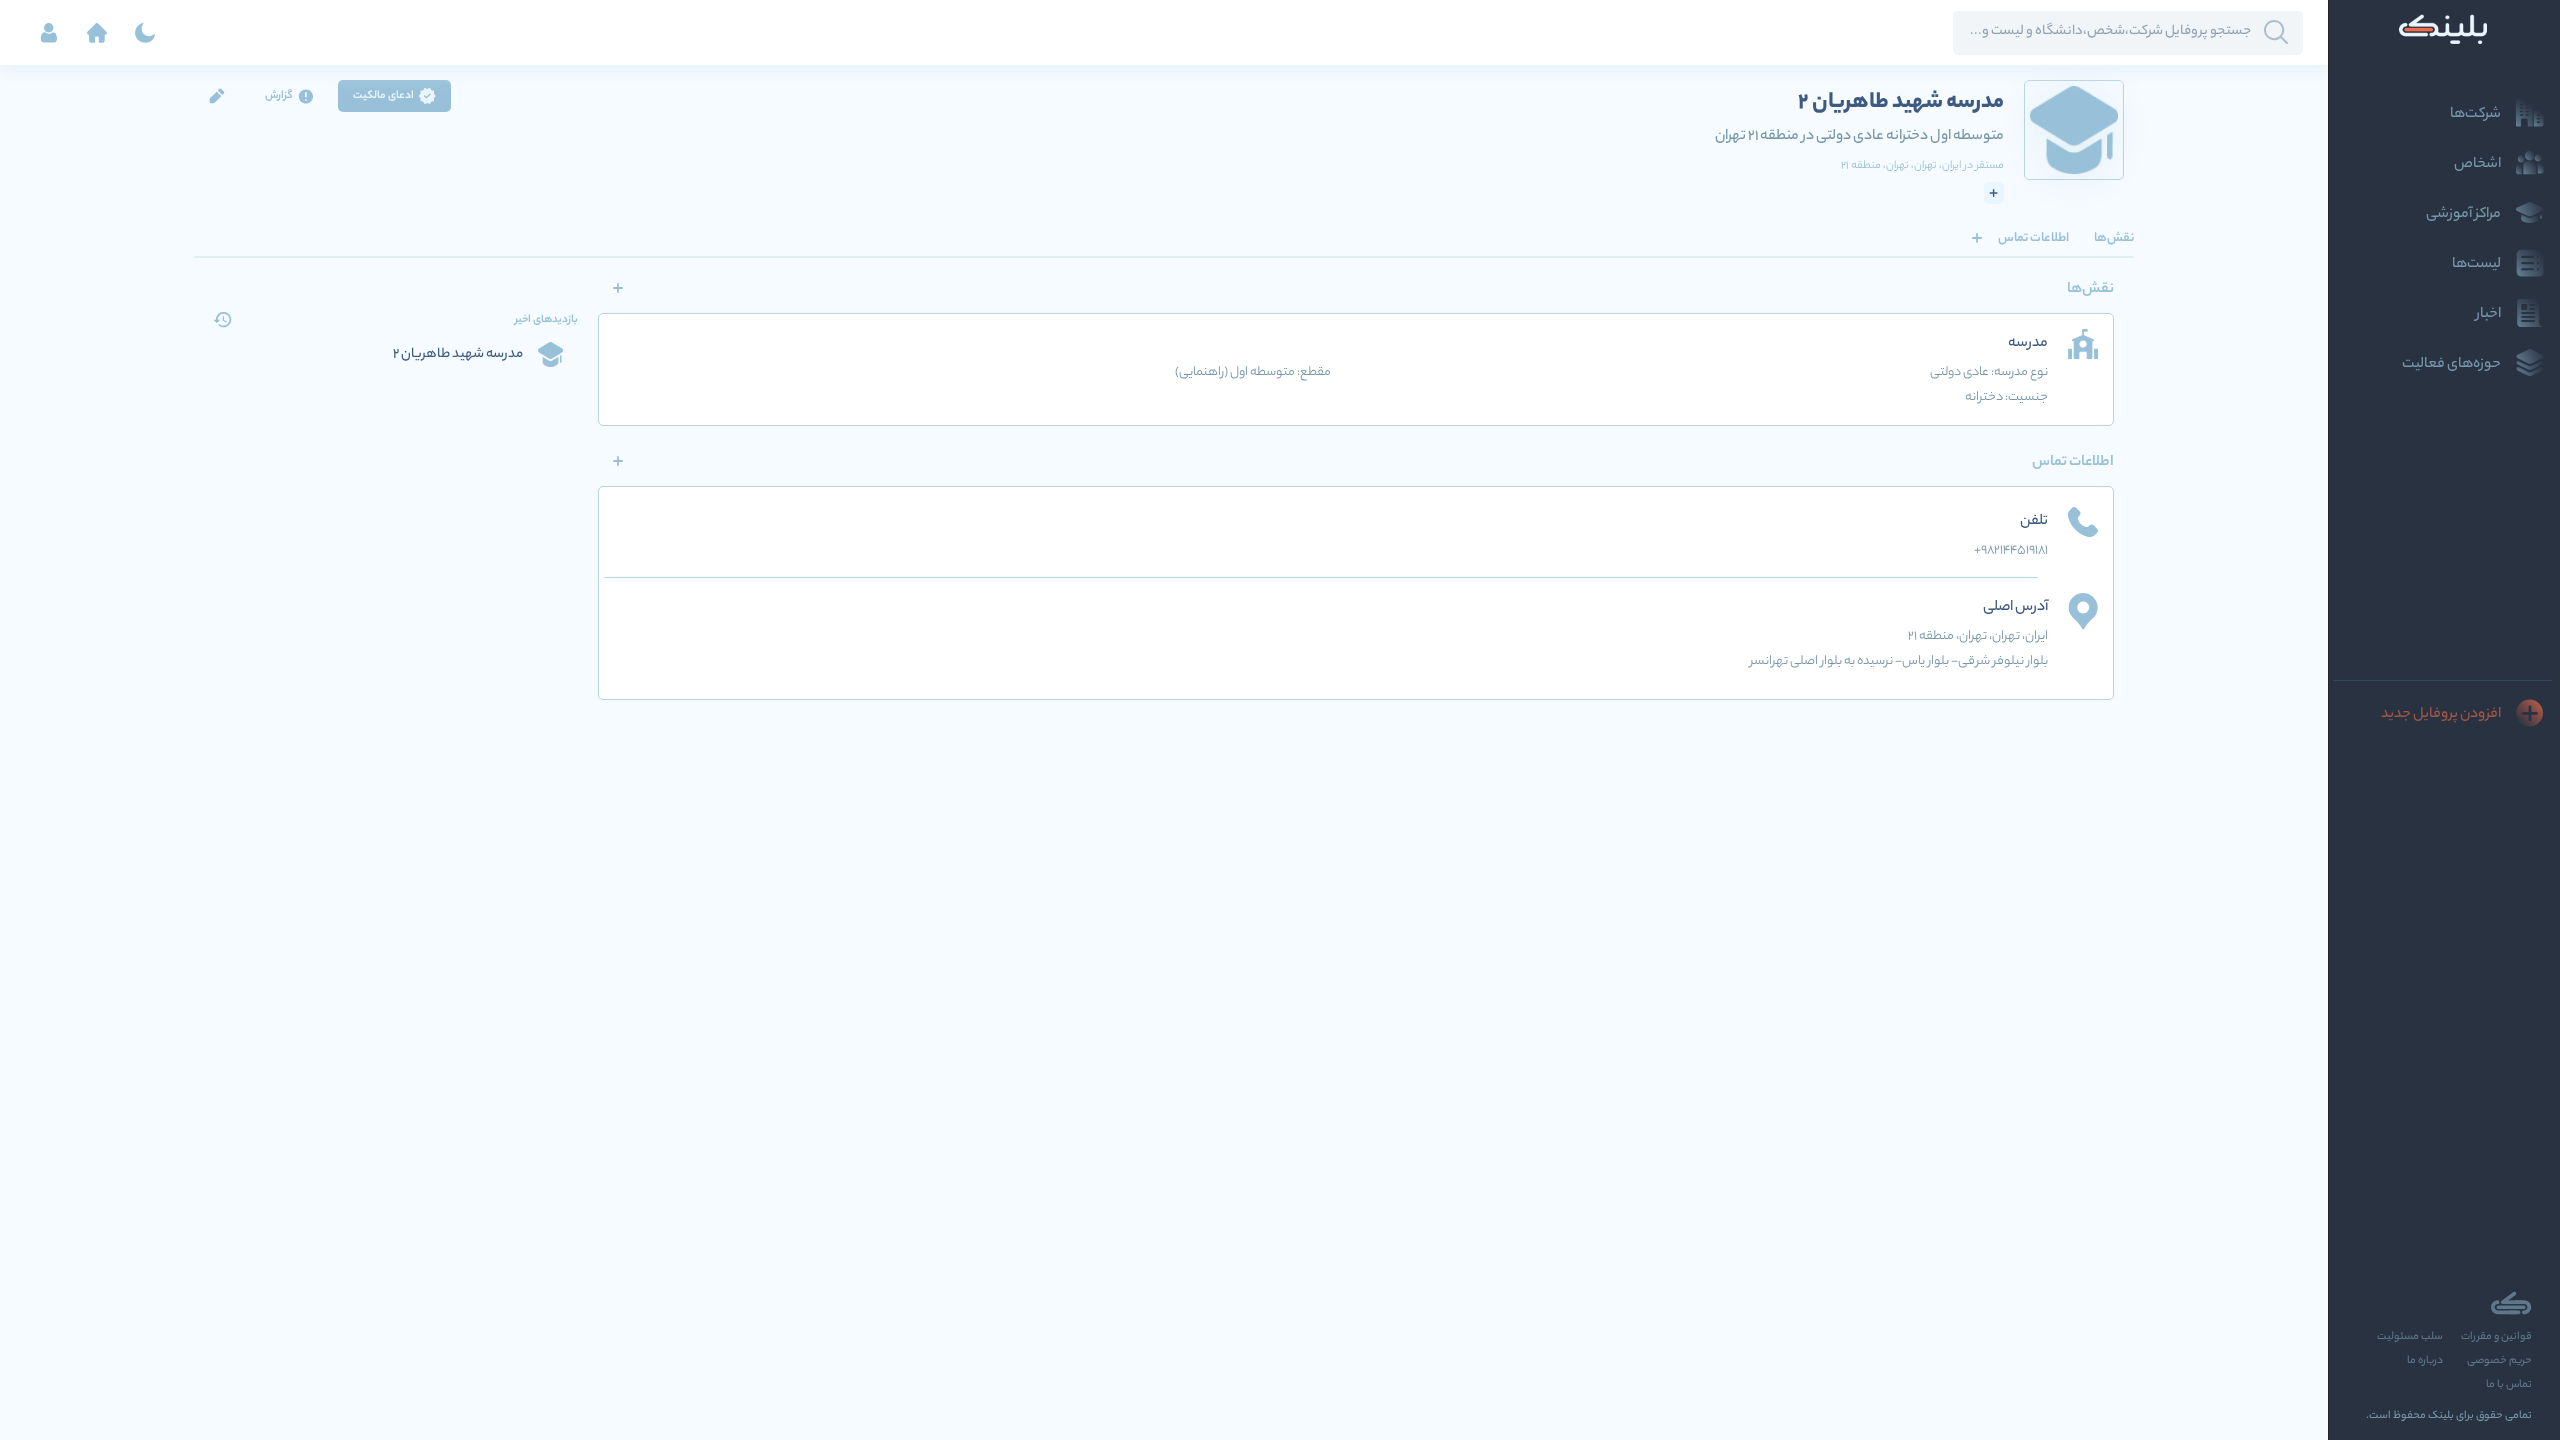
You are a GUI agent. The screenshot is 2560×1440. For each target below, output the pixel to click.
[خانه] (97, 33)
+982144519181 (2011, 550)
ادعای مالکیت (383, 96)
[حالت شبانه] (145, 33)
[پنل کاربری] (49, 33)
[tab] (2114, 238)
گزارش (279, 96)
